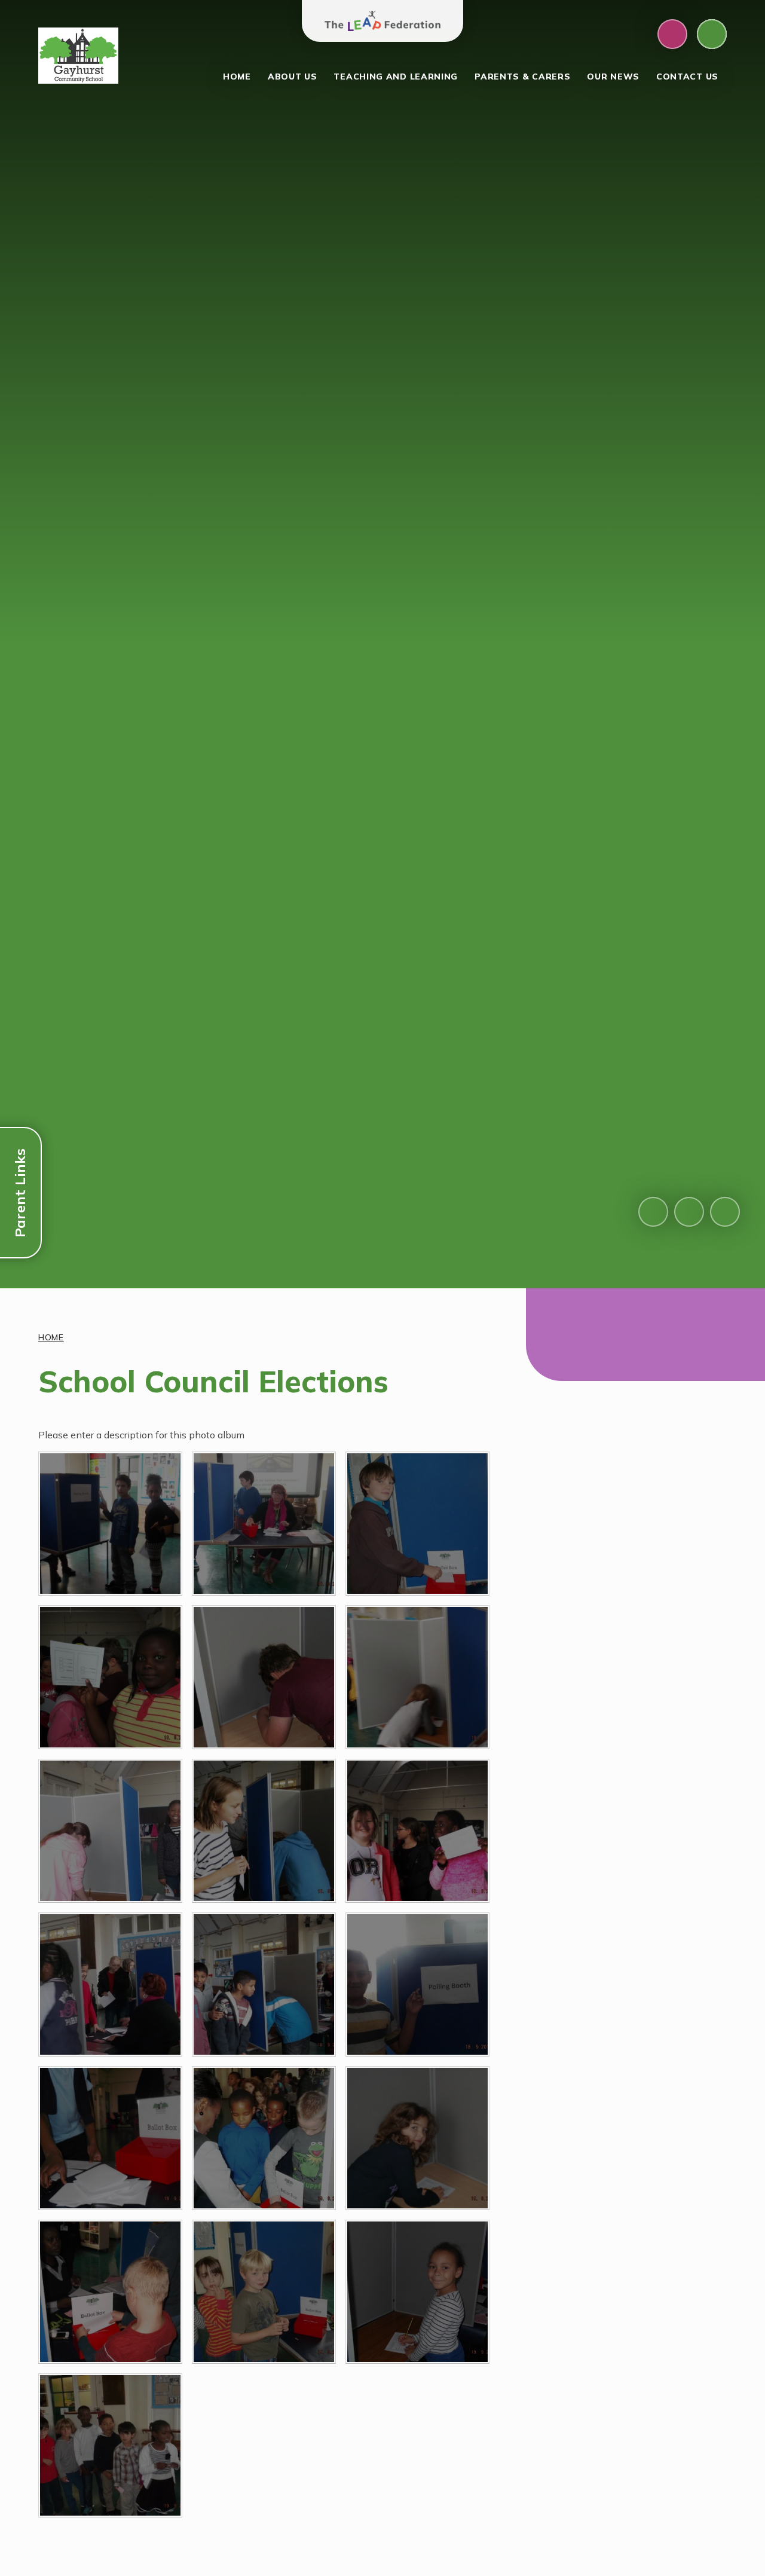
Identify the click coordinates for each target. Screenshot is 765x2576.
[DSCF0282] (110, 2138)
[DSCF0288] (110, 2292)
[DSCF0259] (417, 1984)
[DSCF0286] (264, 2138)
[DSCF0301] (110, 2445)
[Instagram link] (672, 34)
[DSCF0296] (417, 2292)
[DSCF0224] (417, 1677)
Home (51, 1337)
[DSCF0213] (110, 1677)
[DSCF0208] (417, 1524)
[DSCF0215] (264, 1677)
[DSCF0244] (417, 1831)
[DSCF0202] (264, 1524)
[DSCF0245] (110, 1984)
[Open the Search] (712, 34)
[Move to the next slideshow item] (689, 1212)
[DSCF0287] (417, 2138)
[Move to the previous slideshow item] (653, 1212)
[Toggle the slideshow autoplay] (725, 1212)
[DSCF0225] (110, 1831)
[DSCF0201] (110, 1524)
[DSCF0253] (264, 1984)
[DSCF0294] (264, 2292)
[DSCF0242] (264, 1831)
